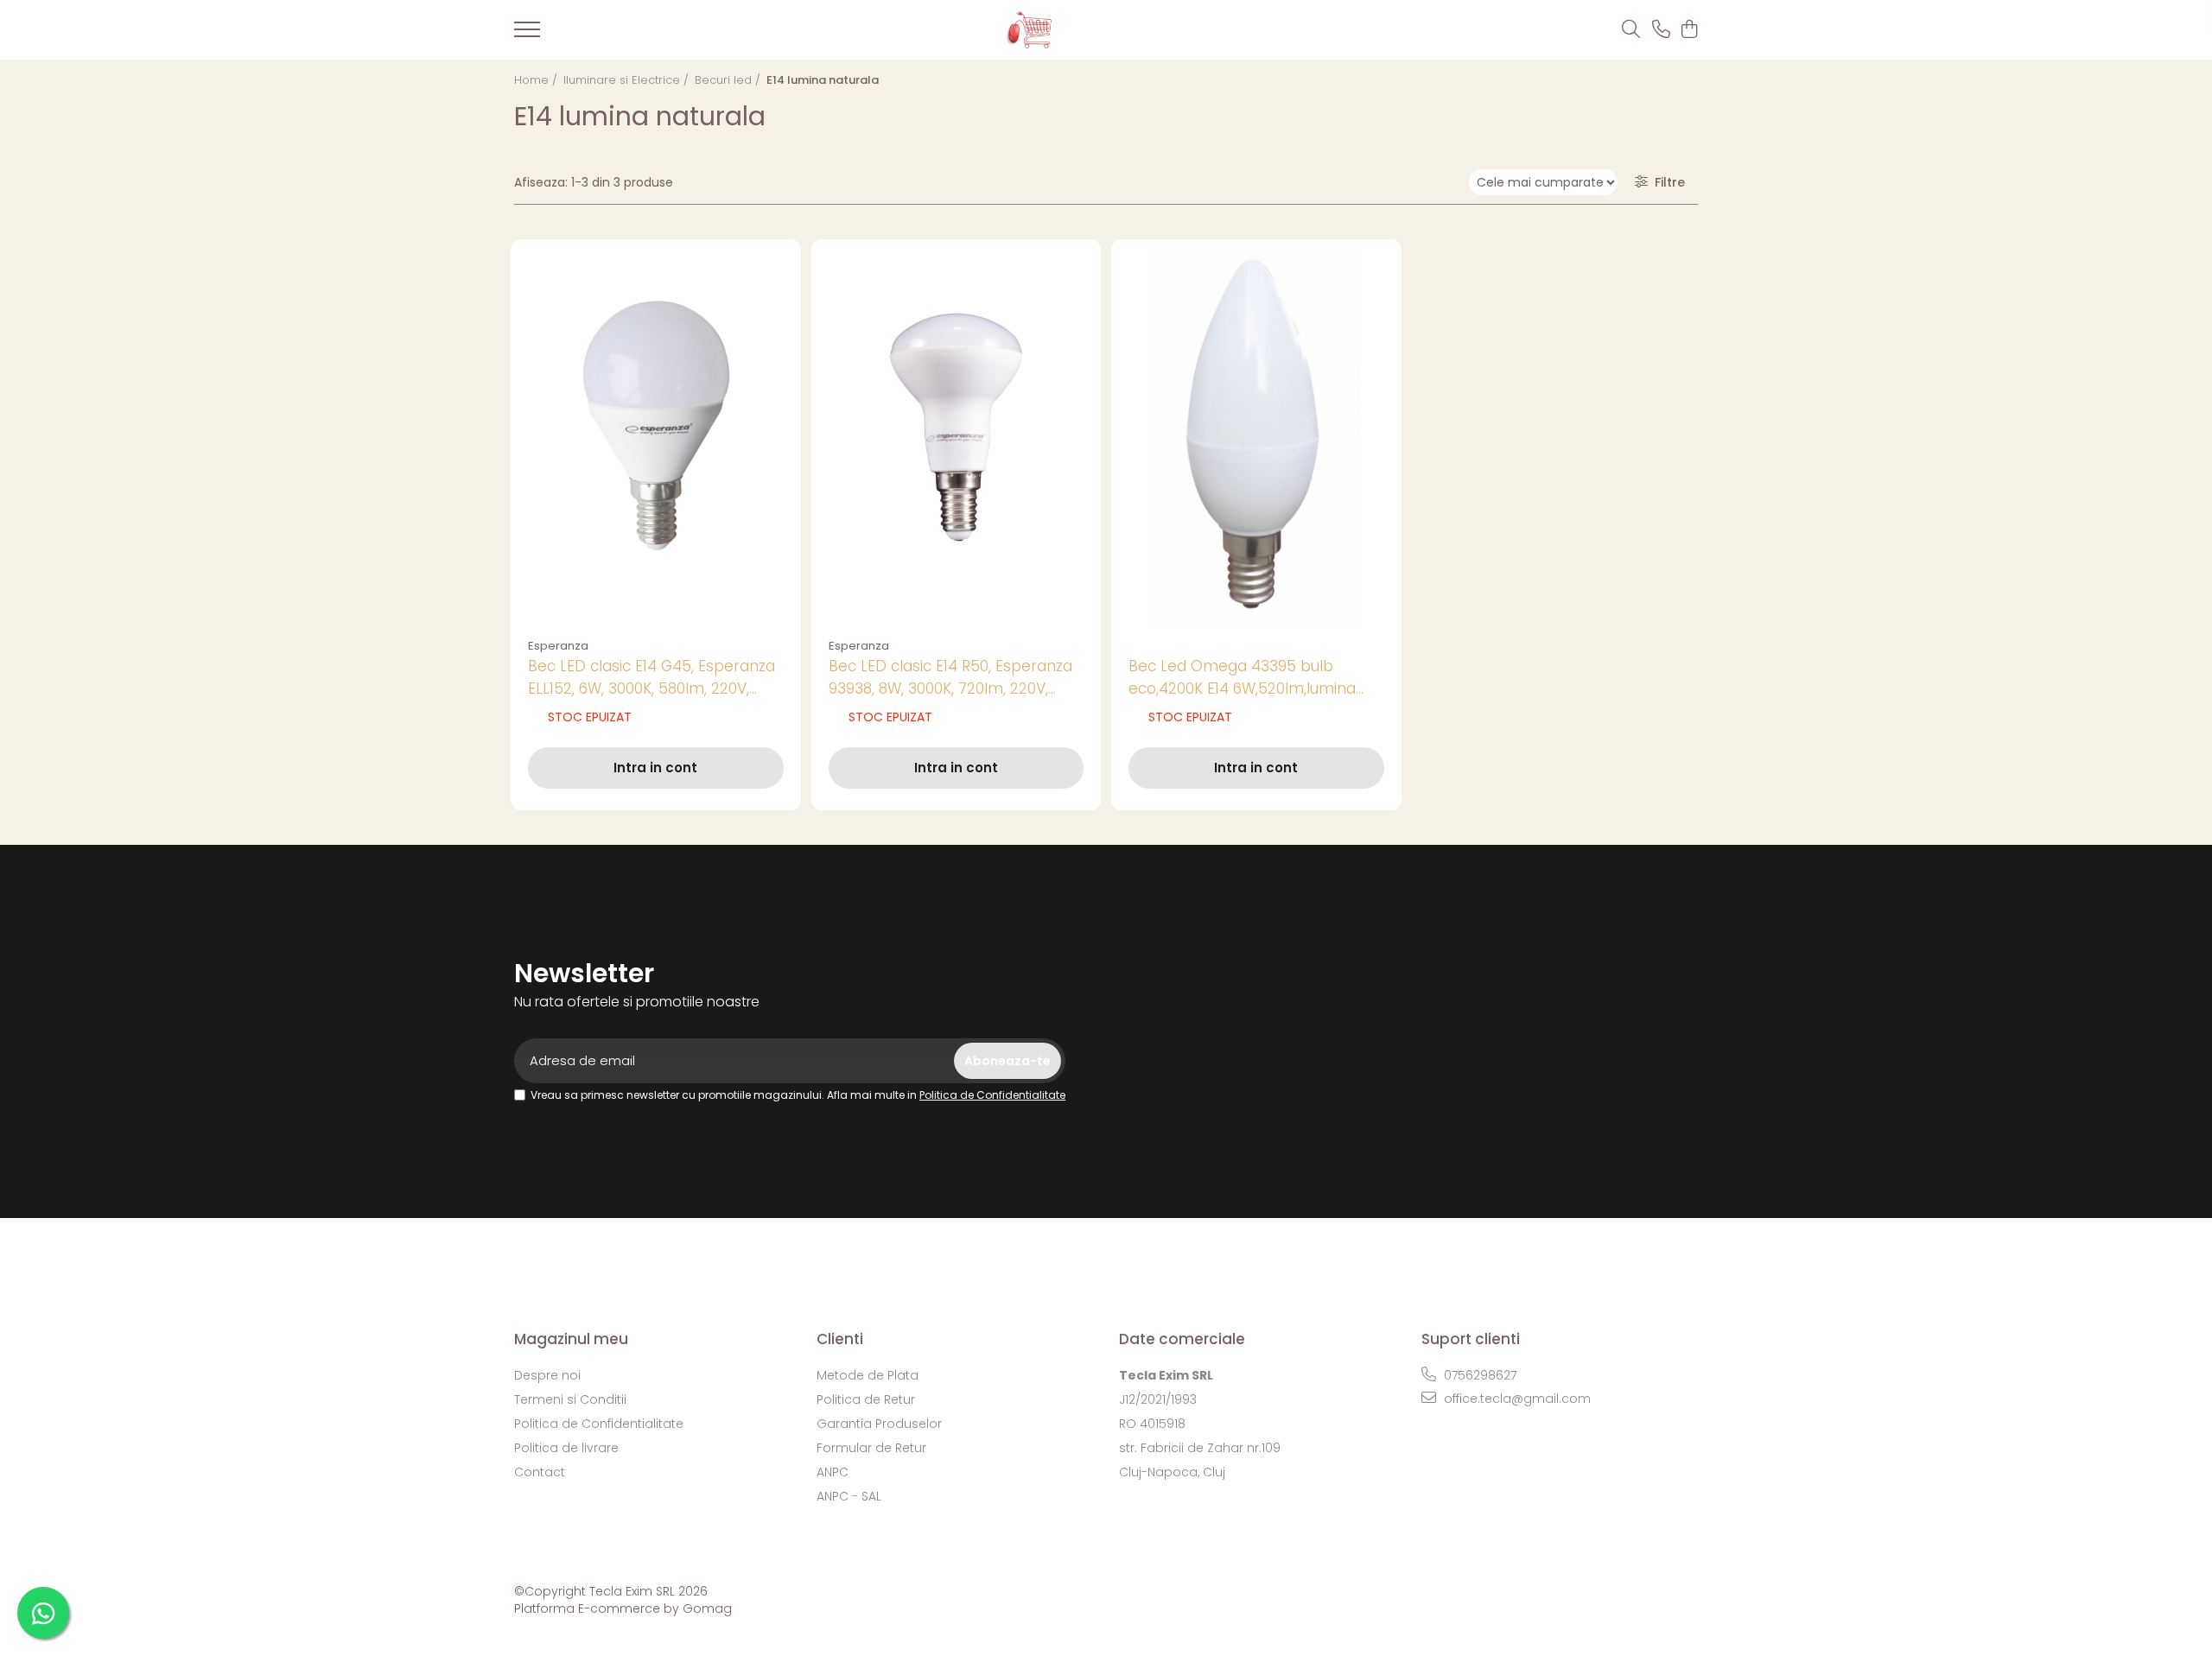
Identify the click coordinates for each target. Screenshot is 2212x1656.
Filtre (1666, 182)
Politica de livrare (566, 1448)
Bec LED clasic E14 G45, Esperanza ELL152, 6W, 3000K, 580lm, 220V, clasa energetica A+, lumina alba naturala (652, 678)
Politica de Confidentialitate (992, 1095)
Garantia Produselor (879, 1424)
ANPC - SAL (849, 1496)
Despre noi (547, 1375)
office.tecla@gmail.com (1516, 1399)
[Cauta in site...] (1631, 30)
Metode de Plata (868, 1375)
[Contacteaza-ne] (1661, 30)
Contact (540, 1472)
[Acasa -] (1077, 30)
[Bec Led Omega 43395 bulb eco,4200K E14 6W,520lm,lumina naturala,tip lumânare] (1256, 435)
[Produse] (527, 35)
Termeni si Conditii (570, 1399)
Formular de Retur (871, 1448)
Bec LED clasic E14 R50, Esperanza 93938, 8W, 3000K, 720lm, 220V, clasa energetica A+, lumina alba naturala (950, 678)
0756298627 (1478, 1375)
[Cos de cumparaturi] (1689, 30)
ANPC (833, 1472)
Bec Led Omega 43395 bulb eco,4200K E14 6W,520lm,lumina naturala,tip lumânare (1242, 678)
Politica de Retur (866, 1399)
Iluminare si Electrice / (628, 80)
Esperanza (558, 646)
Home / (537, 80)
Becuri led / (729, 80)
